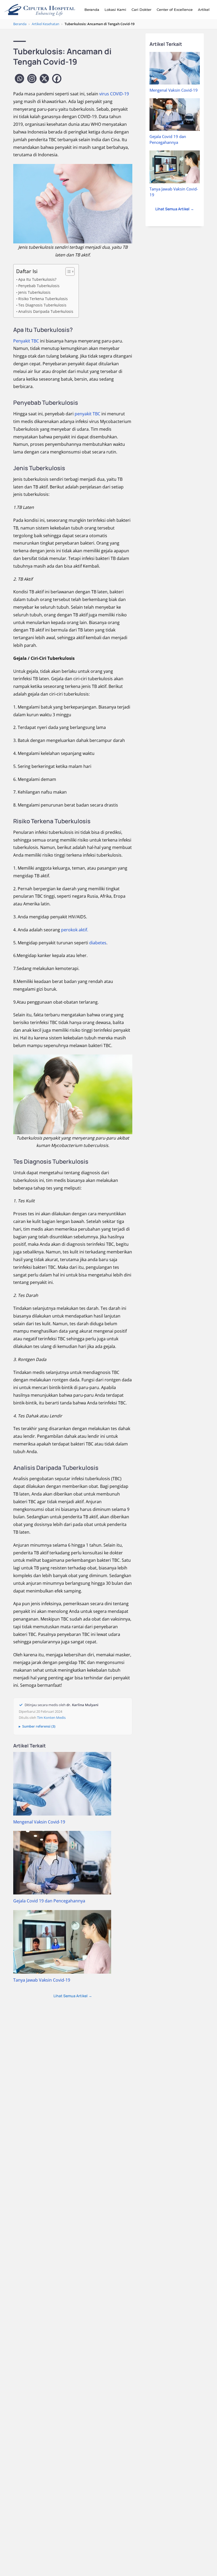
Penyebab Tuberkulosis (39, 286)
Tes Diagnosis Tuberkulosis (42, 305)
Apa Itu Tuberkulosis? (37, 279)
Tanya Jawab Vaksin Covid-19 (42, 1980)
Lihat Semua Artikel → (73, 1996)
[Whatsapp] (19, 79)
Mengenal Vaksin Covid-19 (39, 1822)
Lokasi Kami (115, 10)
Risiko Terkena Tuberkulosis (43, 299)
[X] (44, 79)
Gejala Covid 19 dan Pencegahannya (49, 1901)
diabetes (98, 943)
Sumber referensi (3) (39, 1726)
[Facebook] (57, 79)
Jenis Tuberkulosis (34, 292)
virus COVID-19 (114, 94)
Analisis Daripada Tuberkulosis (46, 311)
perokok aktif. (74, 930)
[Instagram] (32, 79)
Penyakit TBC (27, 341)
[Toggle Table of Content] (67, 272)
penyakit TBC (87, 414)
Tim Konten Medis (51, 1718)
